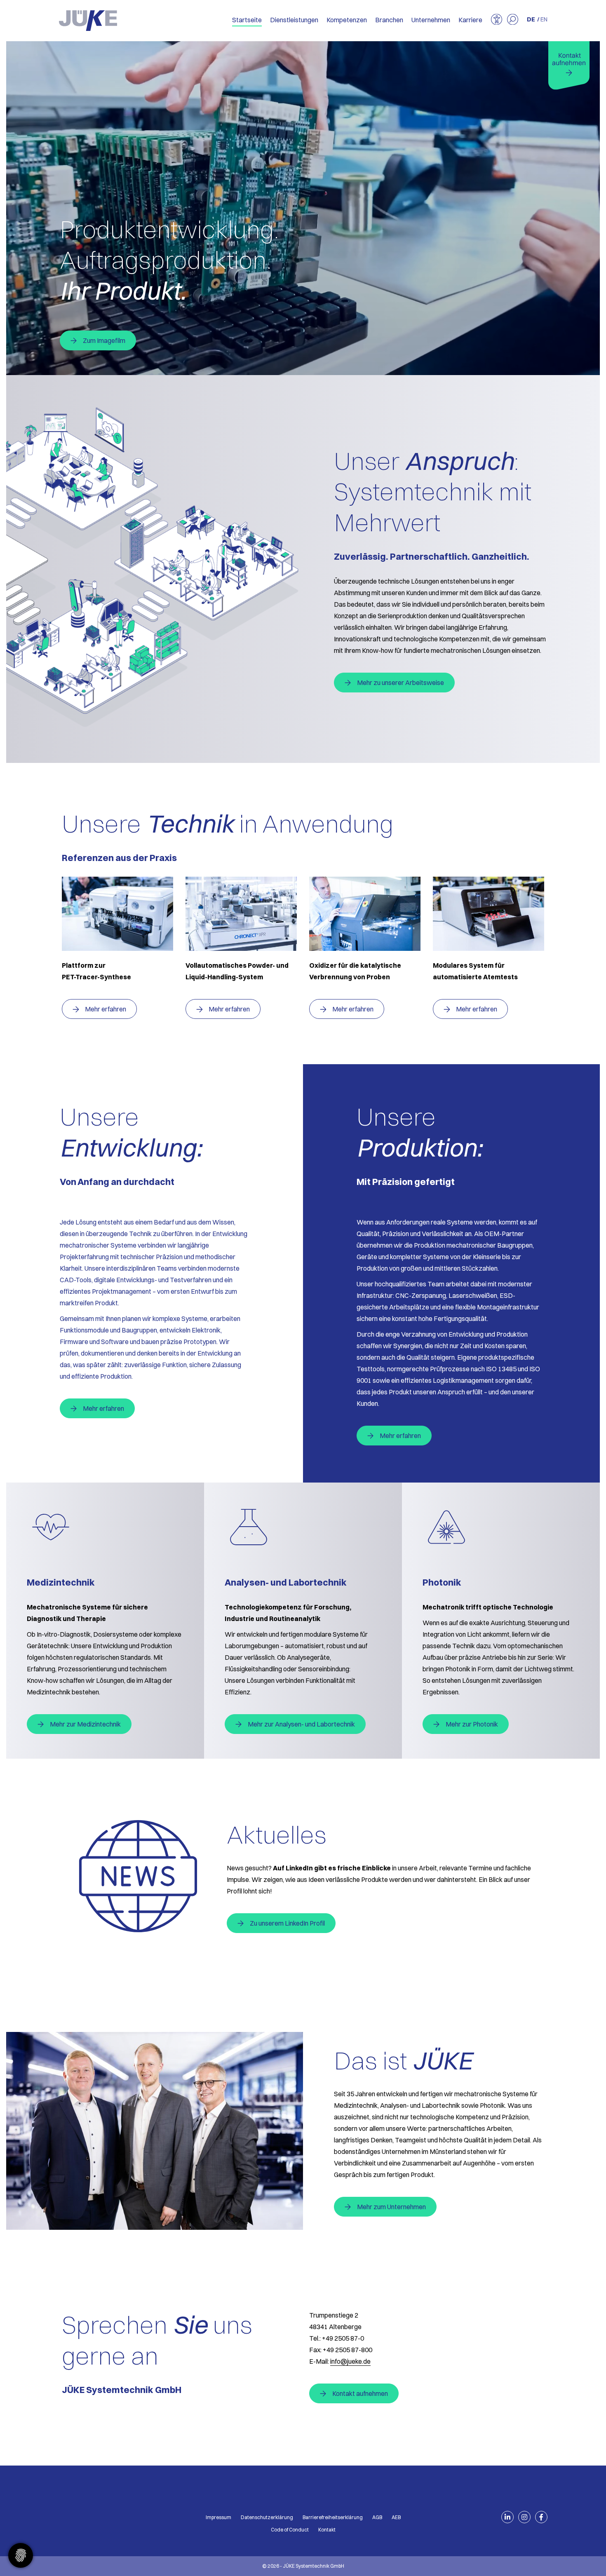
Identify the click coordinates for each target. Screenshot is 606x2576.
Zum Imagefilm (104, 340)
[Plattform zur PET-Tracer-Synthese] (117, 914)
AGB (377, 2517)
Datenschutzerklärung (267, 2517)
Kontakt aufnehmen (360, 2393)
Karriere (470, 20)
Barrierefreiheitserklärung (333, 2517)
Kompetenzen (347, 20)
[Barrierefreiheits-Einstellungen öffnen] (497, 20)
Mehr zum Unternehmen (391, 2207)
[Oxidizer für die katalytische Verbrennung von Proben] (365, 914)
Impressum (218, 2517)
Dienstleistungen (294, 20)
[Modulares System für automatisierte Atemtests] (489, 914)
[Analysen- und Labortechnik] (303, 1527)
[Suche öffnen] (513, 20)
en (544, 19)
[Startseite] (88, 21)
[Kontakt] (569, 66)
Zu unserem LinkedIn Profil (287, 1923)
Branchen (389, 20)
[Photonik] (501, 1527)
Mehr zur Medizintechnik (85, 1724)
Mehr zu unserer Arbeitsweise (400, 683)
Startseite (247, 20)
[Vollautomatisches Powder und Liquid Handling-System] (241, 914)
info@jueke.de (350, 2361)
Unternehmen (431, 20)
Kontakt (327, 2530)
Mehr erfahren (106, 1009)
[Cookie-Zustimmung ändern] (21, 2555)
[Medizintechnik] (105, 1527)
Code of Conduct (290, 2530)
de (531, 19)
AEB (396, 2517)
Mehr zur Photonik (472, 1724)
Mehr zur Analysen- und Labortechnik (301, 1724)
